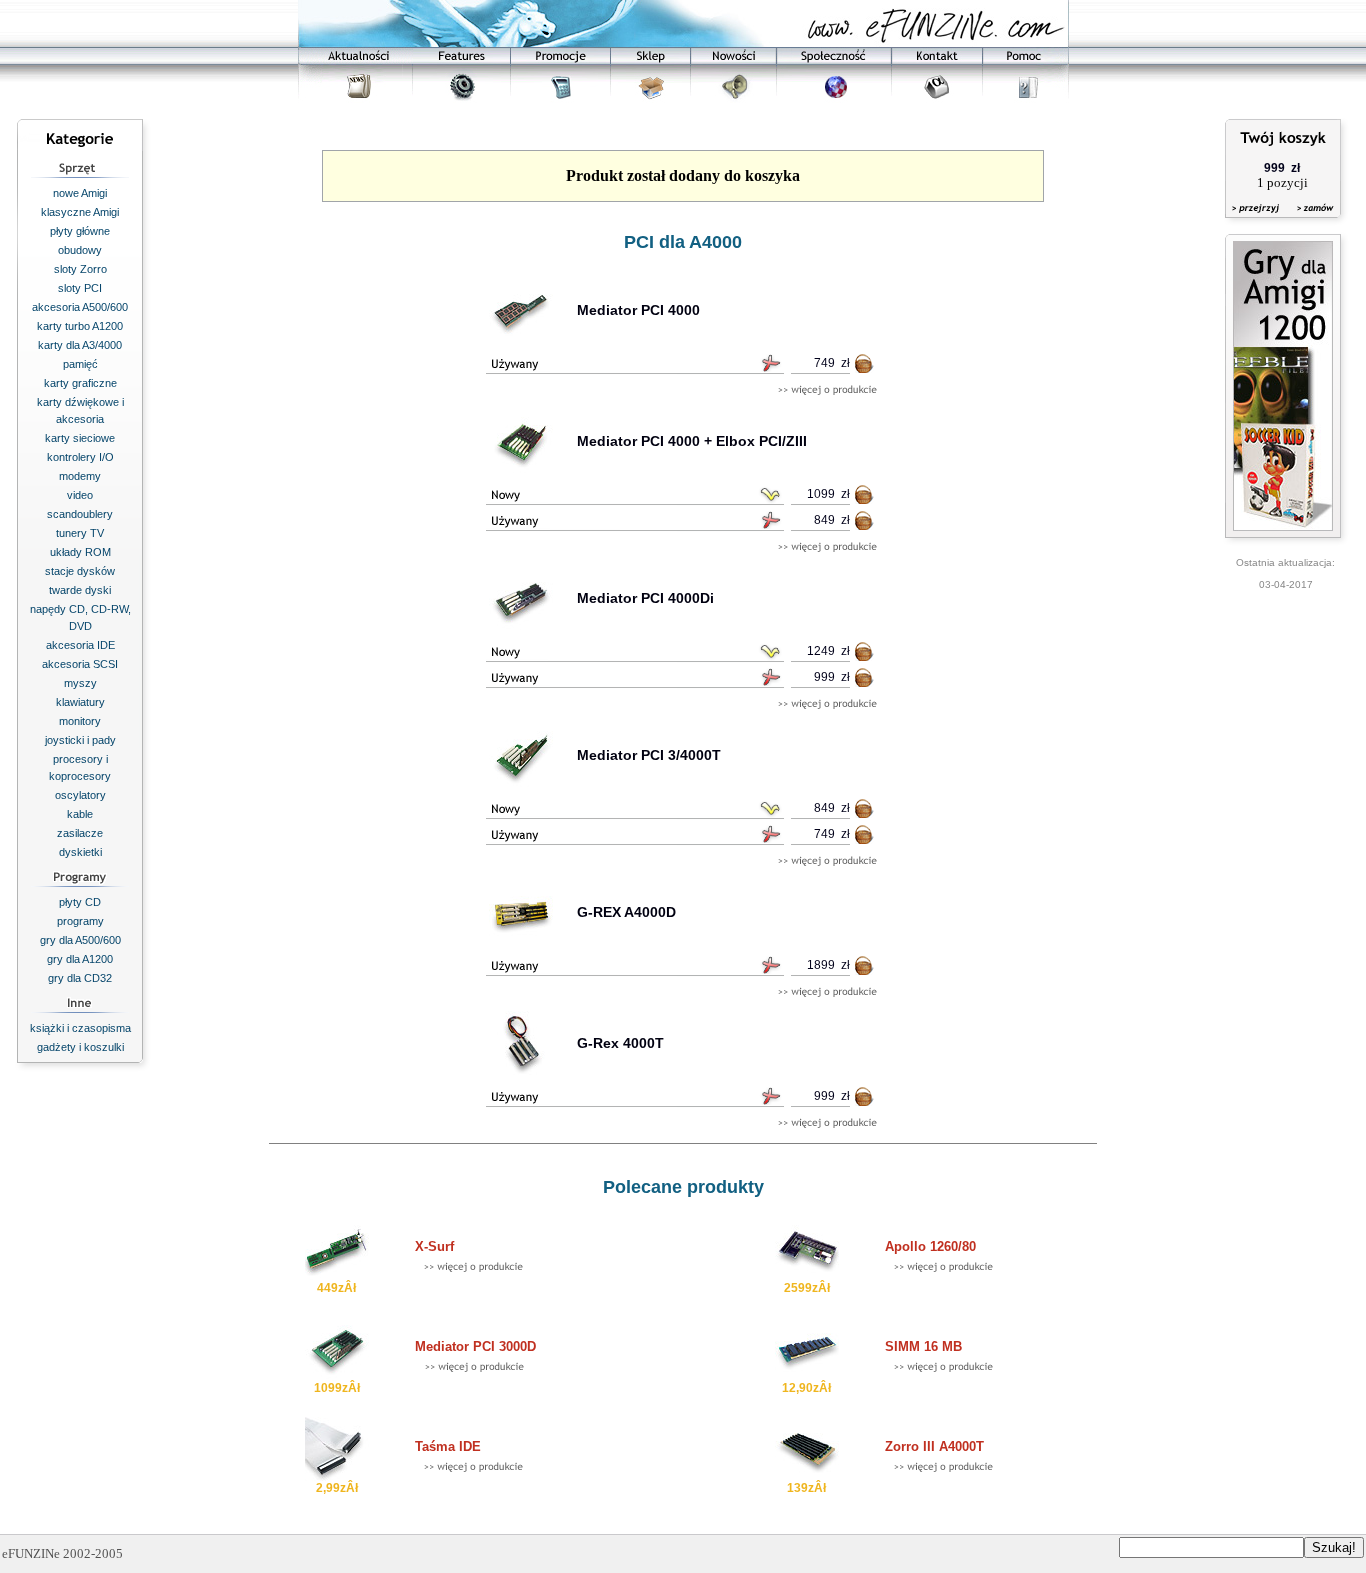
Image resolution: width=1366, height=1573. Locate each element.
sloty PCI (80, 288)
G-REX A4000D (626, 912)
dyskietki (80, 852)
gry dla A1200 (80, 959)
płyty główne (80, 231)
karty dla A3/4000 (80, 345)
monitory (80, 721)
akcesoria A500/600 (80, 307)
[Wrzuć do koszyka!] (865, 367)
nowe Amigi (80, 193)
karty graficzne (80, 383)
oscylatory (80, 795)
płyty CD (80, 902)
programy (80, 921)
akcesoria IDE (80, 645)
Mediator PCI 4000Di (645, 598)
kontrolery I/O (80, 457)
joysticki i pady (80, 740)
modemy (80, 476)
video (80, 495)
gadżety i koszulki (80, 1047)
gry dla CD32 (80, 978)
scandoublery (80, 514)
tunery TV (80, 533)
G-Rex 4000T (620, 1043)
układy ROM (80, 552)
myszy (80, 683)
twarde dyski (80, 590)
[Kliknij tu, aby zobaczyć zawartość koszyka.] (1257, 220)
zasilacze (80, 833)
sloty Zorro (80, 269)
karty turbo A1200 (80, 326)
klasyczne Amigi (80, 212)
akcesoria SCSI (80, 664)
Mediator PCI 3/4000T (649, 755)
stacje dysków (80, 571)
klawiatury (80, 702)
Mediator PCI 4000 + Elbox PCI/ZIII (692, 441)
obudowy (80, 250)
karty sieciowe (80, 438)
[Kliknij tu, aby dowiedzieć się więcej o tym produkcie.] (827, 390)
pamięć (80, 364)
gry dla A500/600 (80, 940)
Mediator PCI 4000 (638, 310)
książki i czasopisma (80, 1028)
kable (80, 814)
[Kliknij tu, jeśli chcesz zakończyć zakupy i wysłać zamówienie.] (1310, 220)
